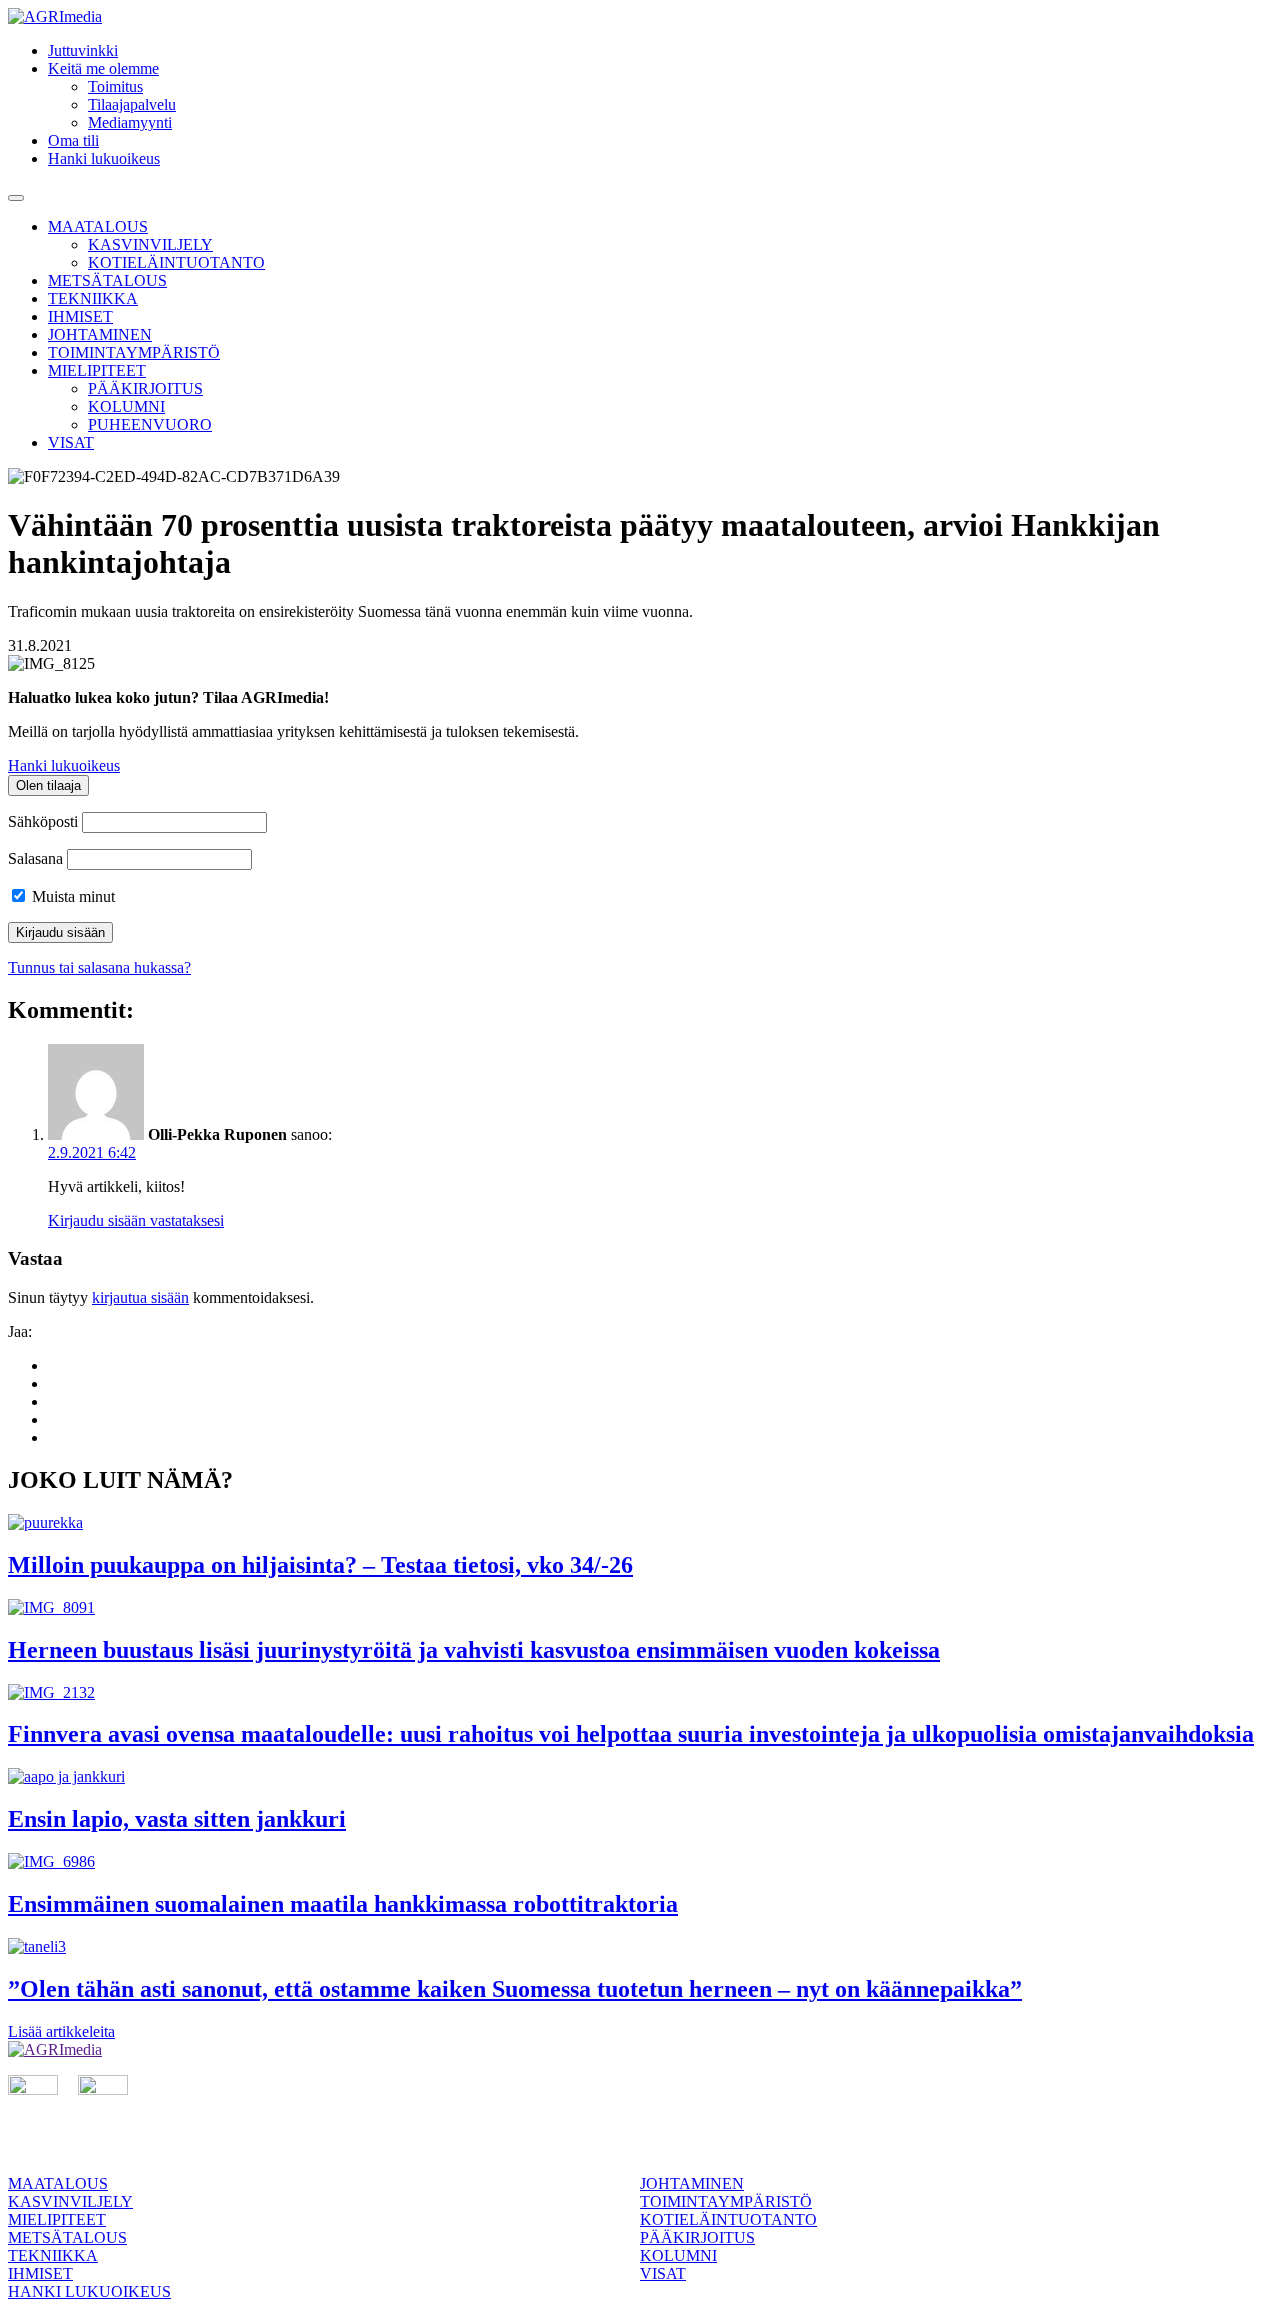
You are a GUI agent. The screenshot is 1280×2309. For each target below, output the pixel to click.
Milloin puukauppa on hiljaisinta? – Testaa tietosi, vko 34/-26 (320, 1565)
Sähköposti (43, 821)
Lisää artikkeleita (61, 2031)
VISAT (71, 442)
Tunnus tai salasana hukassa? (99, 967)
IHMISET (80, 316)
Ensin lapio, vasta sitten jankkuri (177, 1819)
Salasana (35, 858)
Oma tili (73, 140)
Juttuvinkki (83, 50)
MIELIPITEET (97, 370)
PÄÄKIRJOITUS (145, 388)
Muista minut (71, 896)
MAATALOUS (98, 226)
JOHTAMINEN (100, 334)
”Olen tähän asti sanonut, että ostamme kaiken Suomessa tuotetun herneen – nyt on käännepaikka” (515, 1989)
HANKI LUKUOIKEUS (89, 2291)
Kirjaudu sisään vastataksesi (136, 1220)
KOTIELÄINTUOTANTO (176, 262)
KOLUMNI (126, 406)
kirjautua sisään (140, 1297)
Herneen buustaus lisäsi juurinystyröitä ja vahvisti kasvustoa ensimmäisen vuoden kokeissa (474, 1650)
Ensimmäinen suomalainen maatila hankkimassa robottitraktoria (343, 1904)
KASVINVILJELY (150, 244)
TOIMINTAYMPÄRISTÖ (134, 352)
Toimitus (115, 86)
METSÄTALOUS (107, 280)
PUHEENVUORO (150, 424)
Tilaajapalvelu (132, 104)
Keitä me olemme (103, 68)
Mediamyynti (130, 122)
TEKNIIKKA (93, 298)
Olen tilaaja (48, 785)
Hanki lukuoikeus (104, 158)
